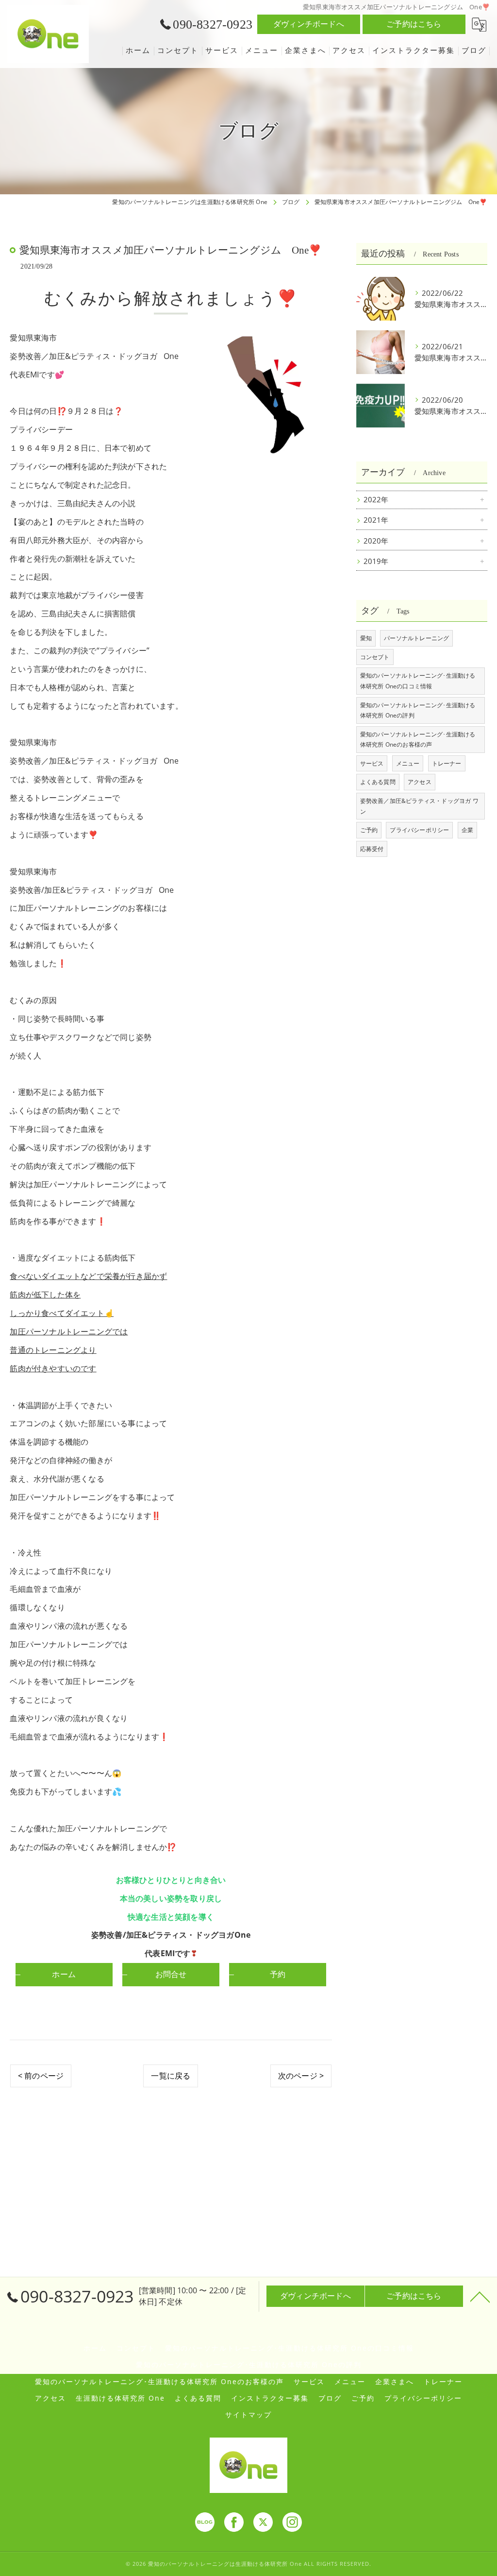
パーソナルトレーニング (416, 638)
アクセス (420, 782)
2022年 (376, 500)
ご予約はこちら (414, 24)
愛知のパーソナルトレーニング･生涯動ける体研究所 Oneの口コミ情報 (418, 681)
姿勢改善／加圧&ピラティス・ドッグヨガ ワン (419, 806)
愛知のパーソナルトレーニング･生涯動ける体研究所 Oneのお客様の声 (418, 740)
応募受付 (372, 849)
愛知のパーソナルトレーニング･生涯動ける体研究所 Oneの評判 (418, 710)
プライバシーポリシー (419, 830)
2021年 (376, 520)
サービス (372, 763)
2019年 (376, 561)
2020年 (376, 541)
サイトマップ (248, 2415)
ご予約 (369, 830)
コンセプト (375, 657)
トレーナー (447, 763)
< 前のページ (41, 2076)
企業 (467, 830)
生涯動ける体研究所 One (120, 2398)
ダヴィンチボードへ (309, 24)
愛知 (366, 638)
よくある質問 (378, 782)
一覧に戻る (171, 2076)
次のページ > (301, 2076)
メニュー (408, 763)
